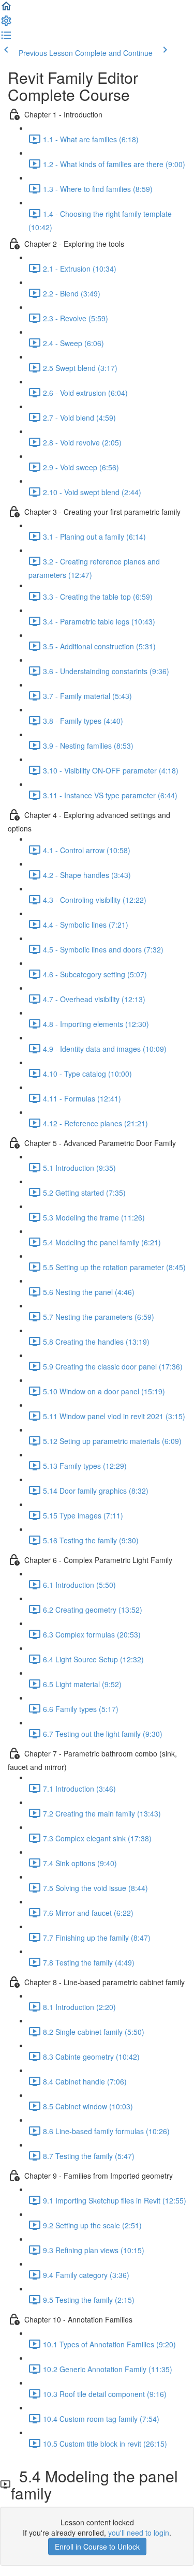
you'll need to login (139, 2533)
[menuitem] (6, 24)
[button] (6, 9)
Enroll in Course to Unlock (97, 2547)
